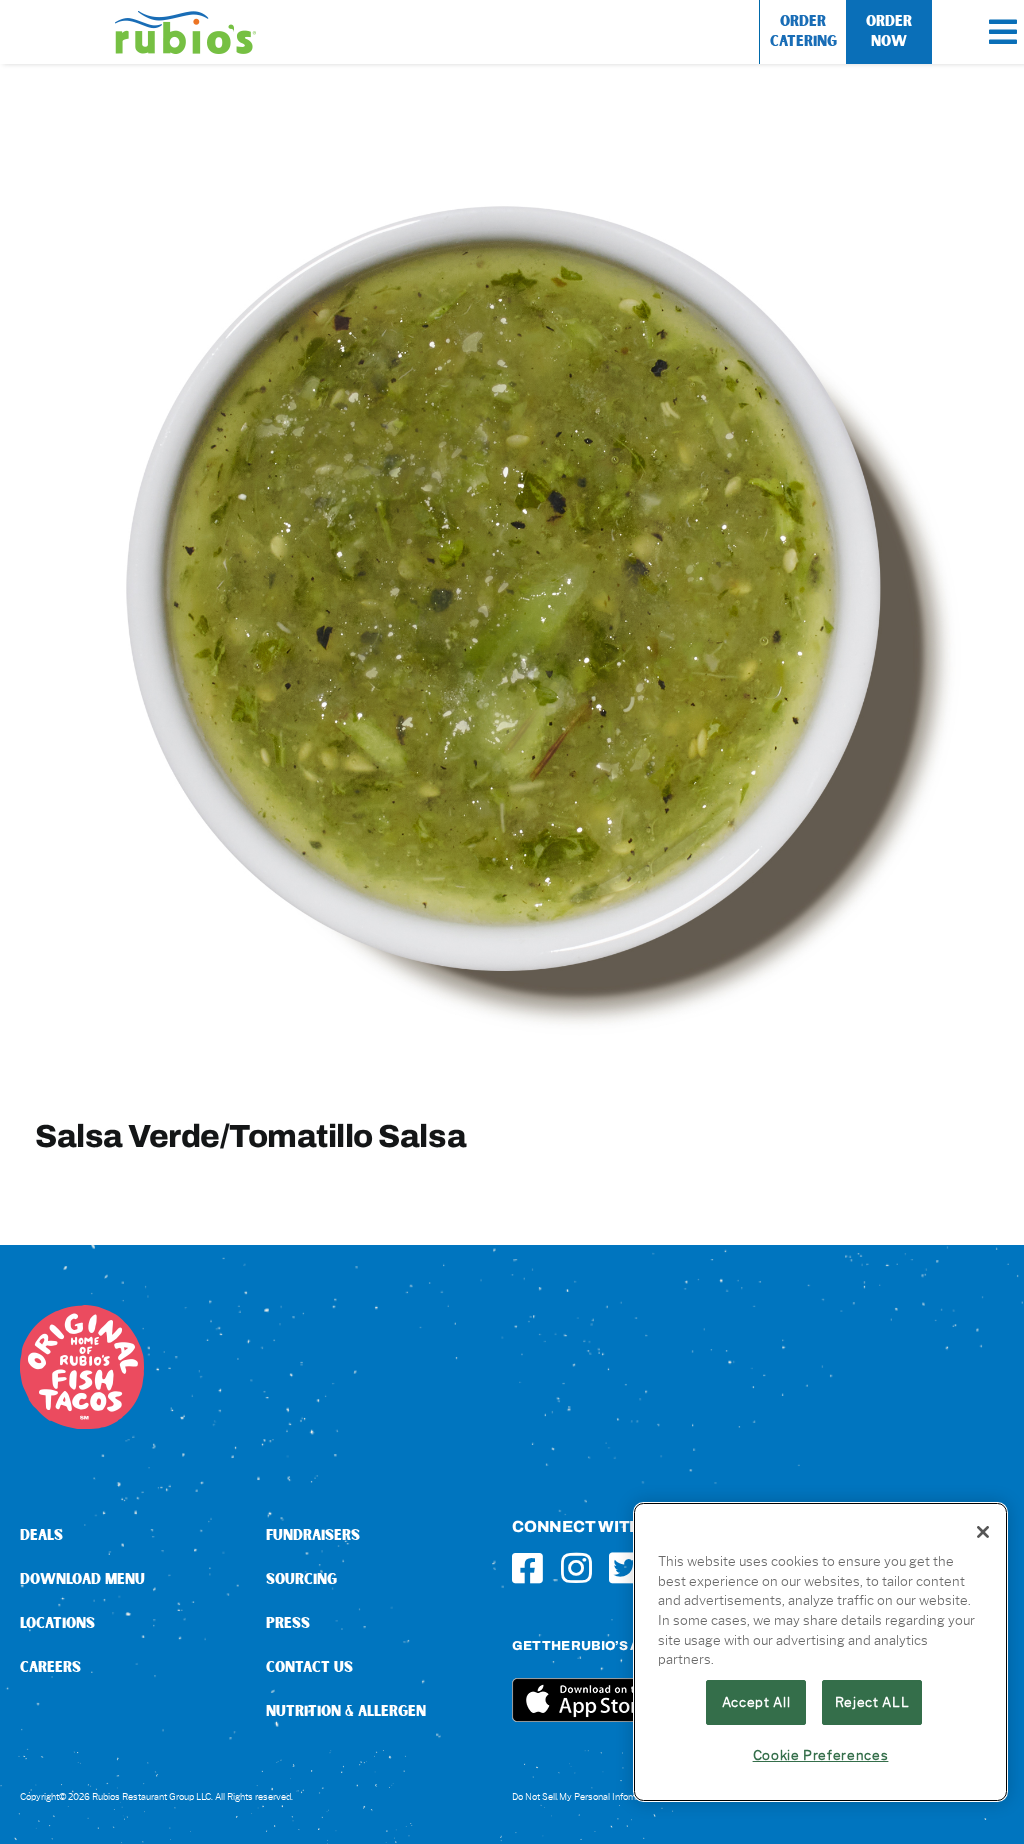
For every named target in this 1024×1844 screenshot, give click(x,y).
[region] (820, 1652)
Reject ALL (872, 1702)
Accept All (756, 1702)
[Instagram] (576, 1567)
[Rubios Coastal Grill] (185, 18)
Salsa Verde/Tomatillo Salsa (250, 1135)
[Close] (983, 1532)
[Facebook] (527, 1567)
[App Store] (587, 1685)
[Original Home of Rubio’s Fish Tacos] (82, 1312)
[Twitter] (624, 1567)
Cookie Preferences (821, 1755)
